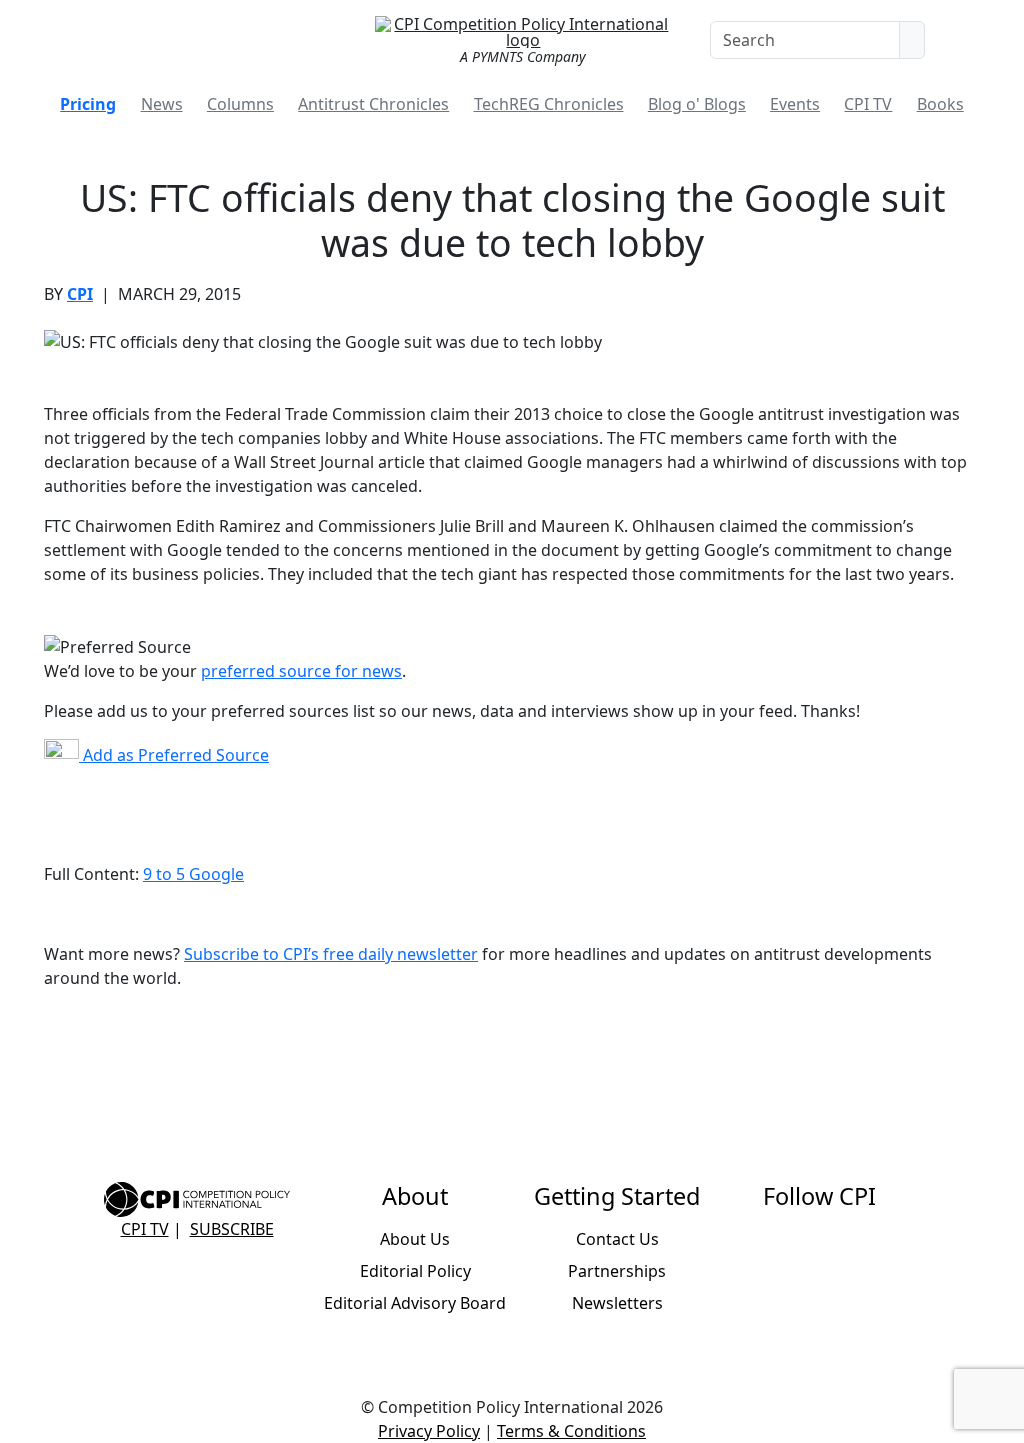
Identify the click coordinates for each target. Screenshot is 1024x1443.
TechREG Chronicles (549, 104)
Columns (240, 104)
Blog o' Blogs (697, 104)
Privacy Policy (429, 1431)
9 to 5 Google (193, 874)
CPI (80, 294)
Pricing (88, 104)
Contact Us (617, 1239)
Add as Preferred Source (174, 755)
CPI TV (868, 104)
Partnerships (617, 1271)
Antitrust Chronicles (373, 104)
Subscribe (232, 1229)
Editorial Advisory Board (415, 1303)
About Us (415, 1239)
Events (795, 104)
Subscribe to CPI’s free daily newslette (327, 954)
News (162, 104)
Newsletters (617, 1303)
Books (940, 104)
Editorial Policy (415, 1271)
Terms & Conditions (571, 1431)
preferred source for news (301, 671)
